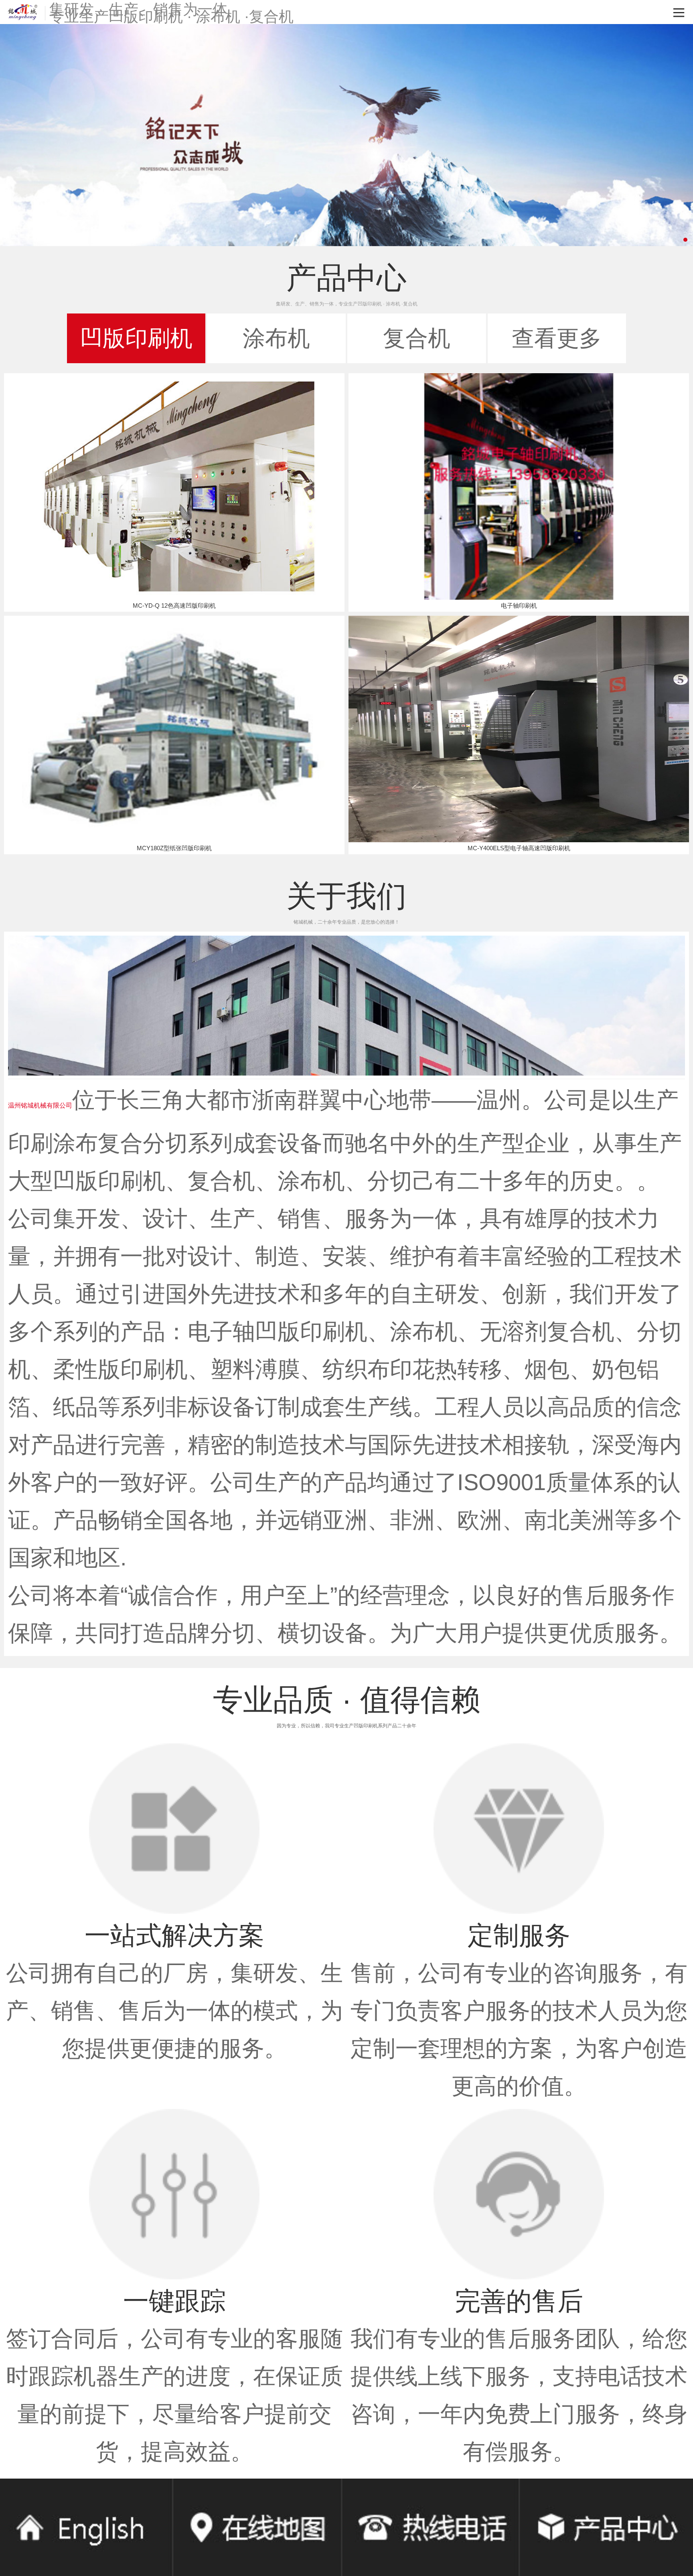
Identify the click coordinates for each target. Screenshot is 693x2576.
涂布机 (276, 338)
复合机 (417, 338)
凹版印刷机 (136, 338)
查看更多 (557, 338)
